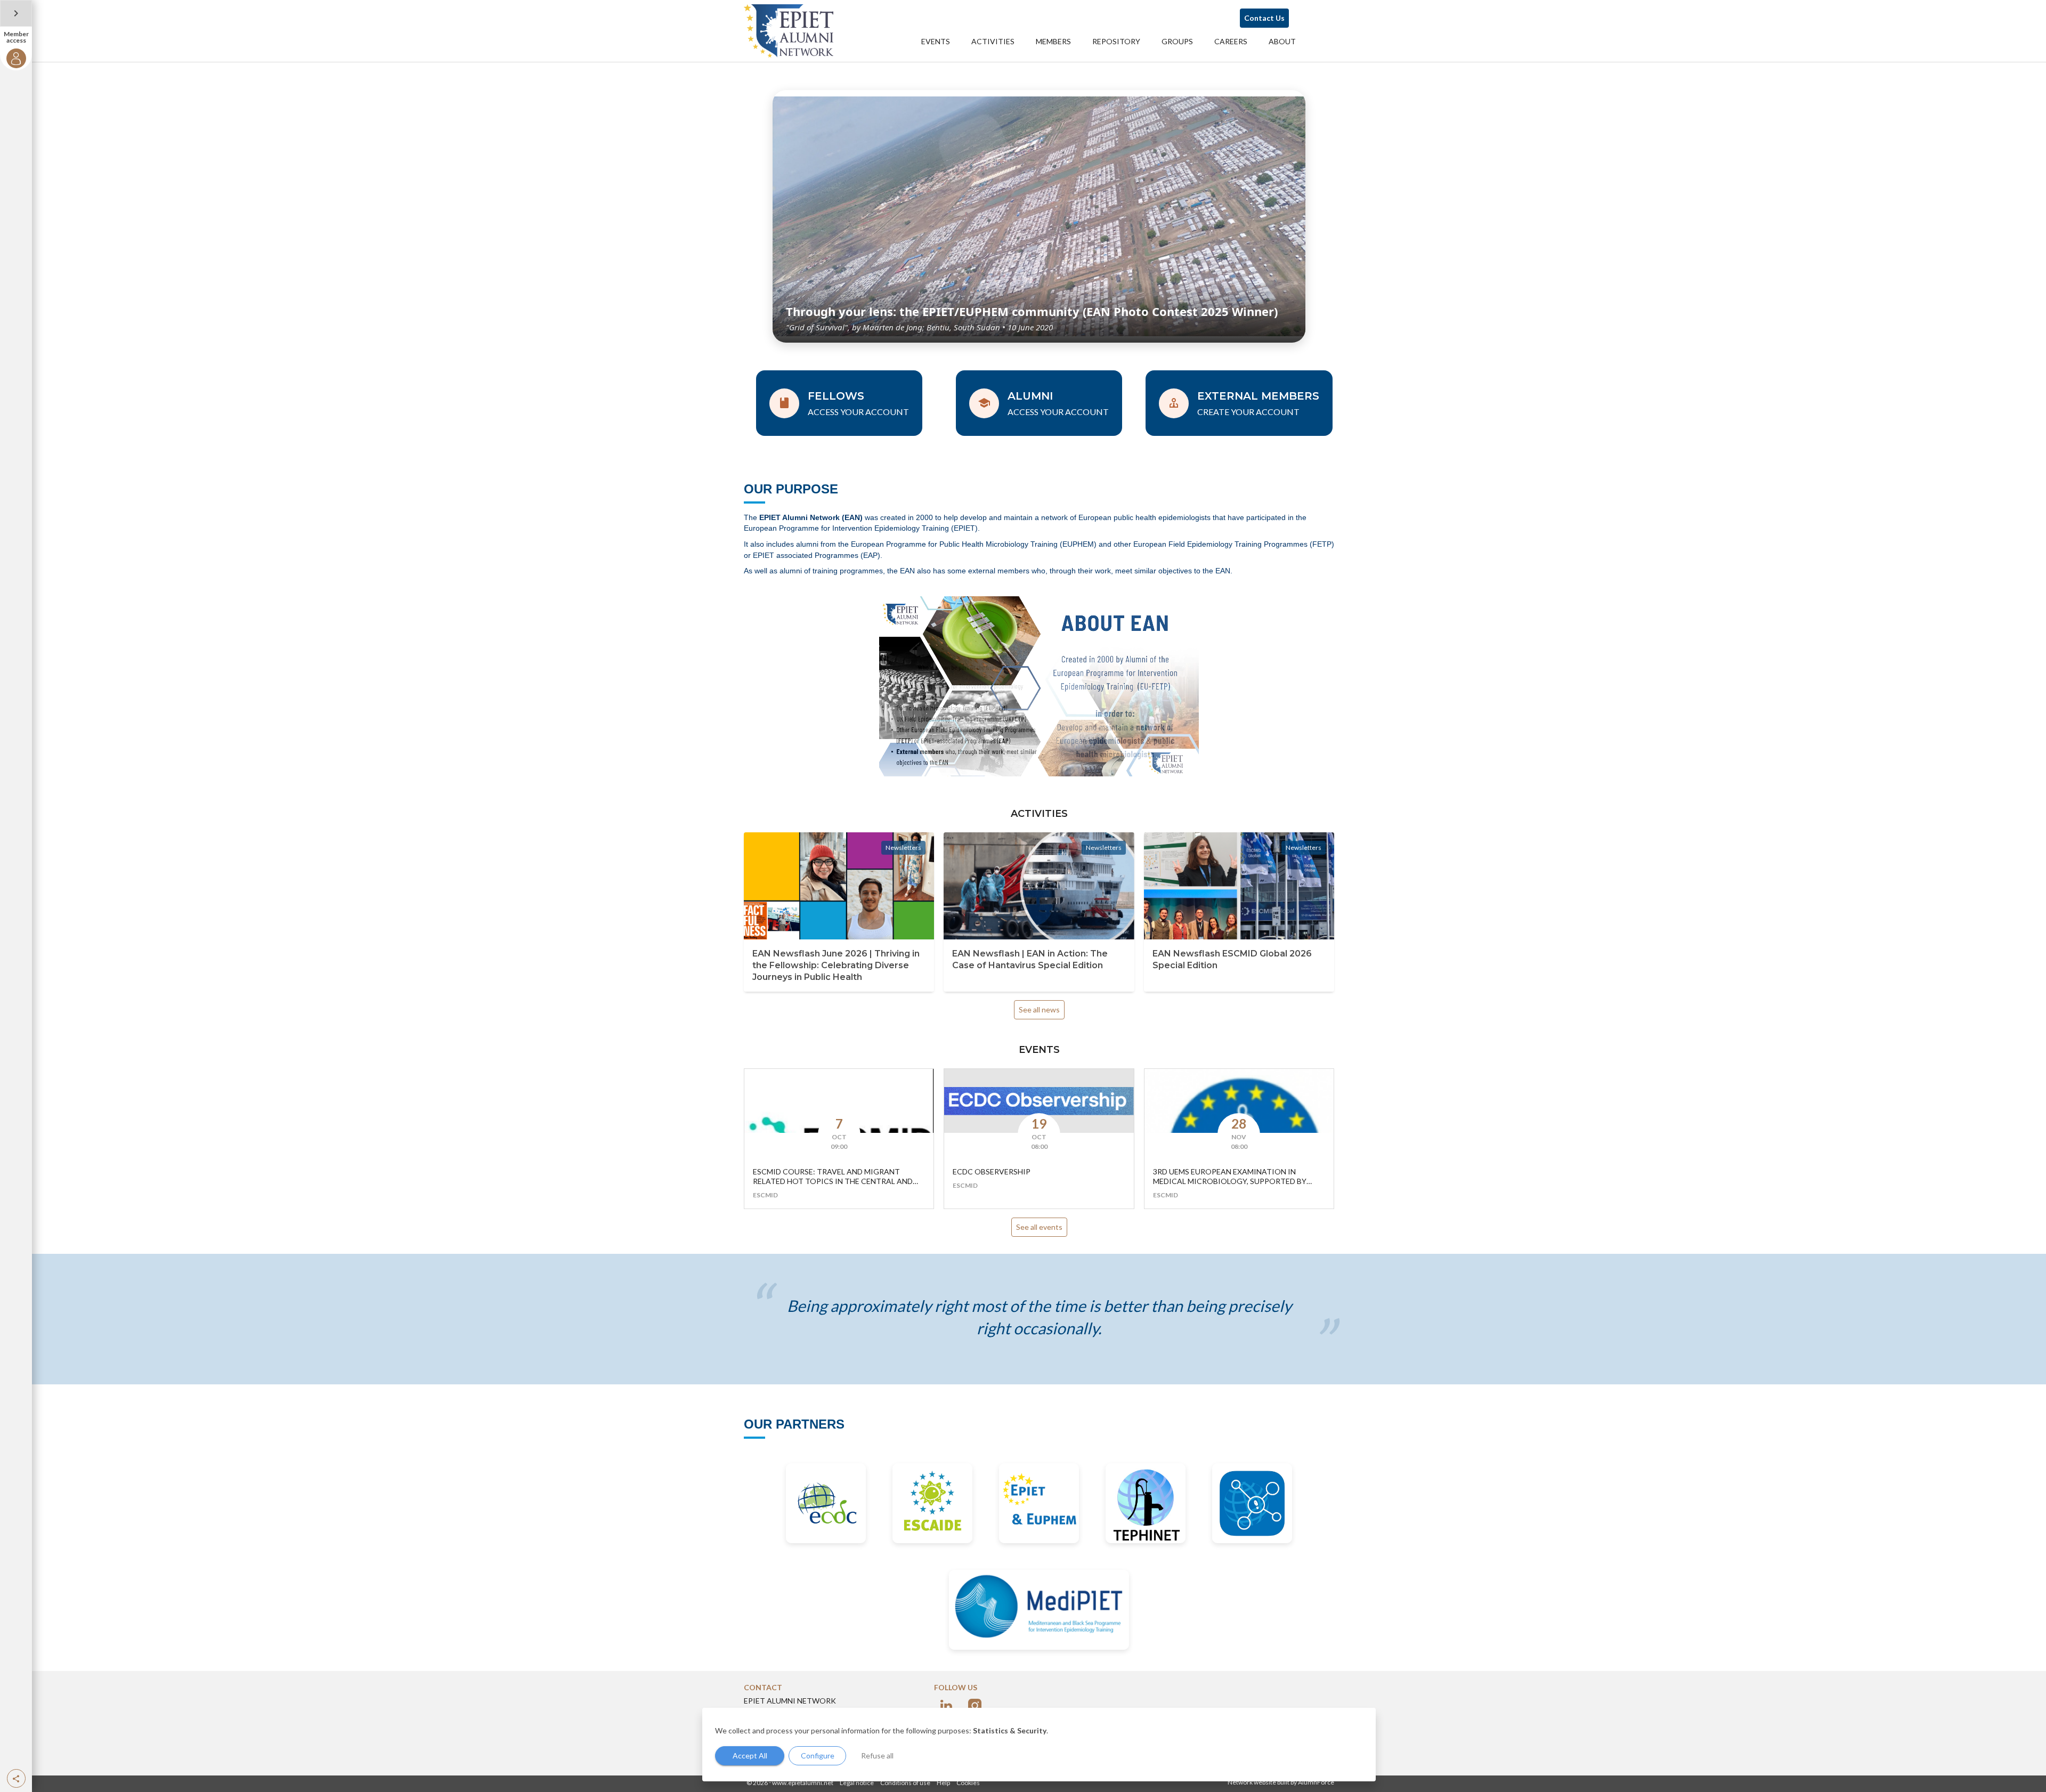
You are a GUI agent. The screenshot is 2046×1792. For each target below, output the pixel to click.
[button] (16, 1778)
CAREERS (1231, 41)
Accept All (750, 1755)
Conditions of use (905, 1783)
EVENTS (936, 41)
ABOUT (1282, 41)
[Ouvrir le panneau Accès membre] (16, 13)
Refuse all (877, 1755)
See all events (1039, 1227)
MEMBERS (1053, 41)
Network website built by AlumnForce (1281, 1782)
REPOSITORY (1116, 41)
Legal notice (857, 1783)
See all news (1039, 1009)
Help (943, 1783)
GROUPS (1177, 41)
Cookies (968, 1783)
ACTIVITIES (993, 41)
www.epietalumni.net (803, 1783)
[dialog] (1039, 1745)
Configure (818, 1755)
